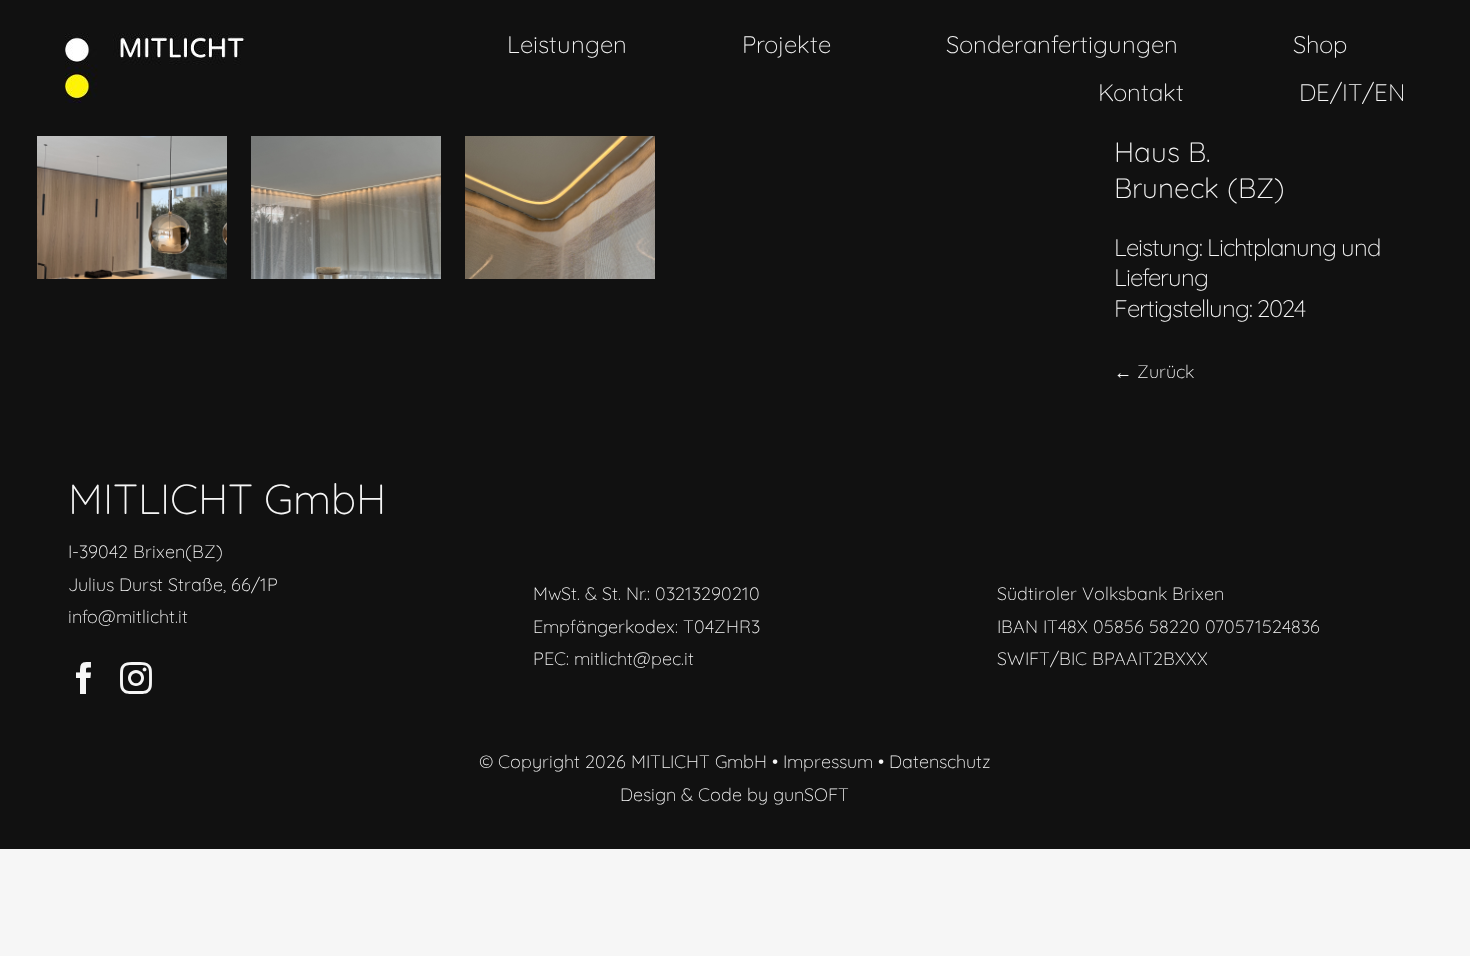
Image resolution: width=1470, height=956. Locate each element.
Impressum (828, 761)
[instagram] (136, 678)
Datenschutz (940, 761)
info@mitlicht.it (128, 616)
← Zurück (1154, 371)
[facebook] (84, 678)
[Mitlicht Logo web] (155, 41)
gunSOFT (811, 794)
